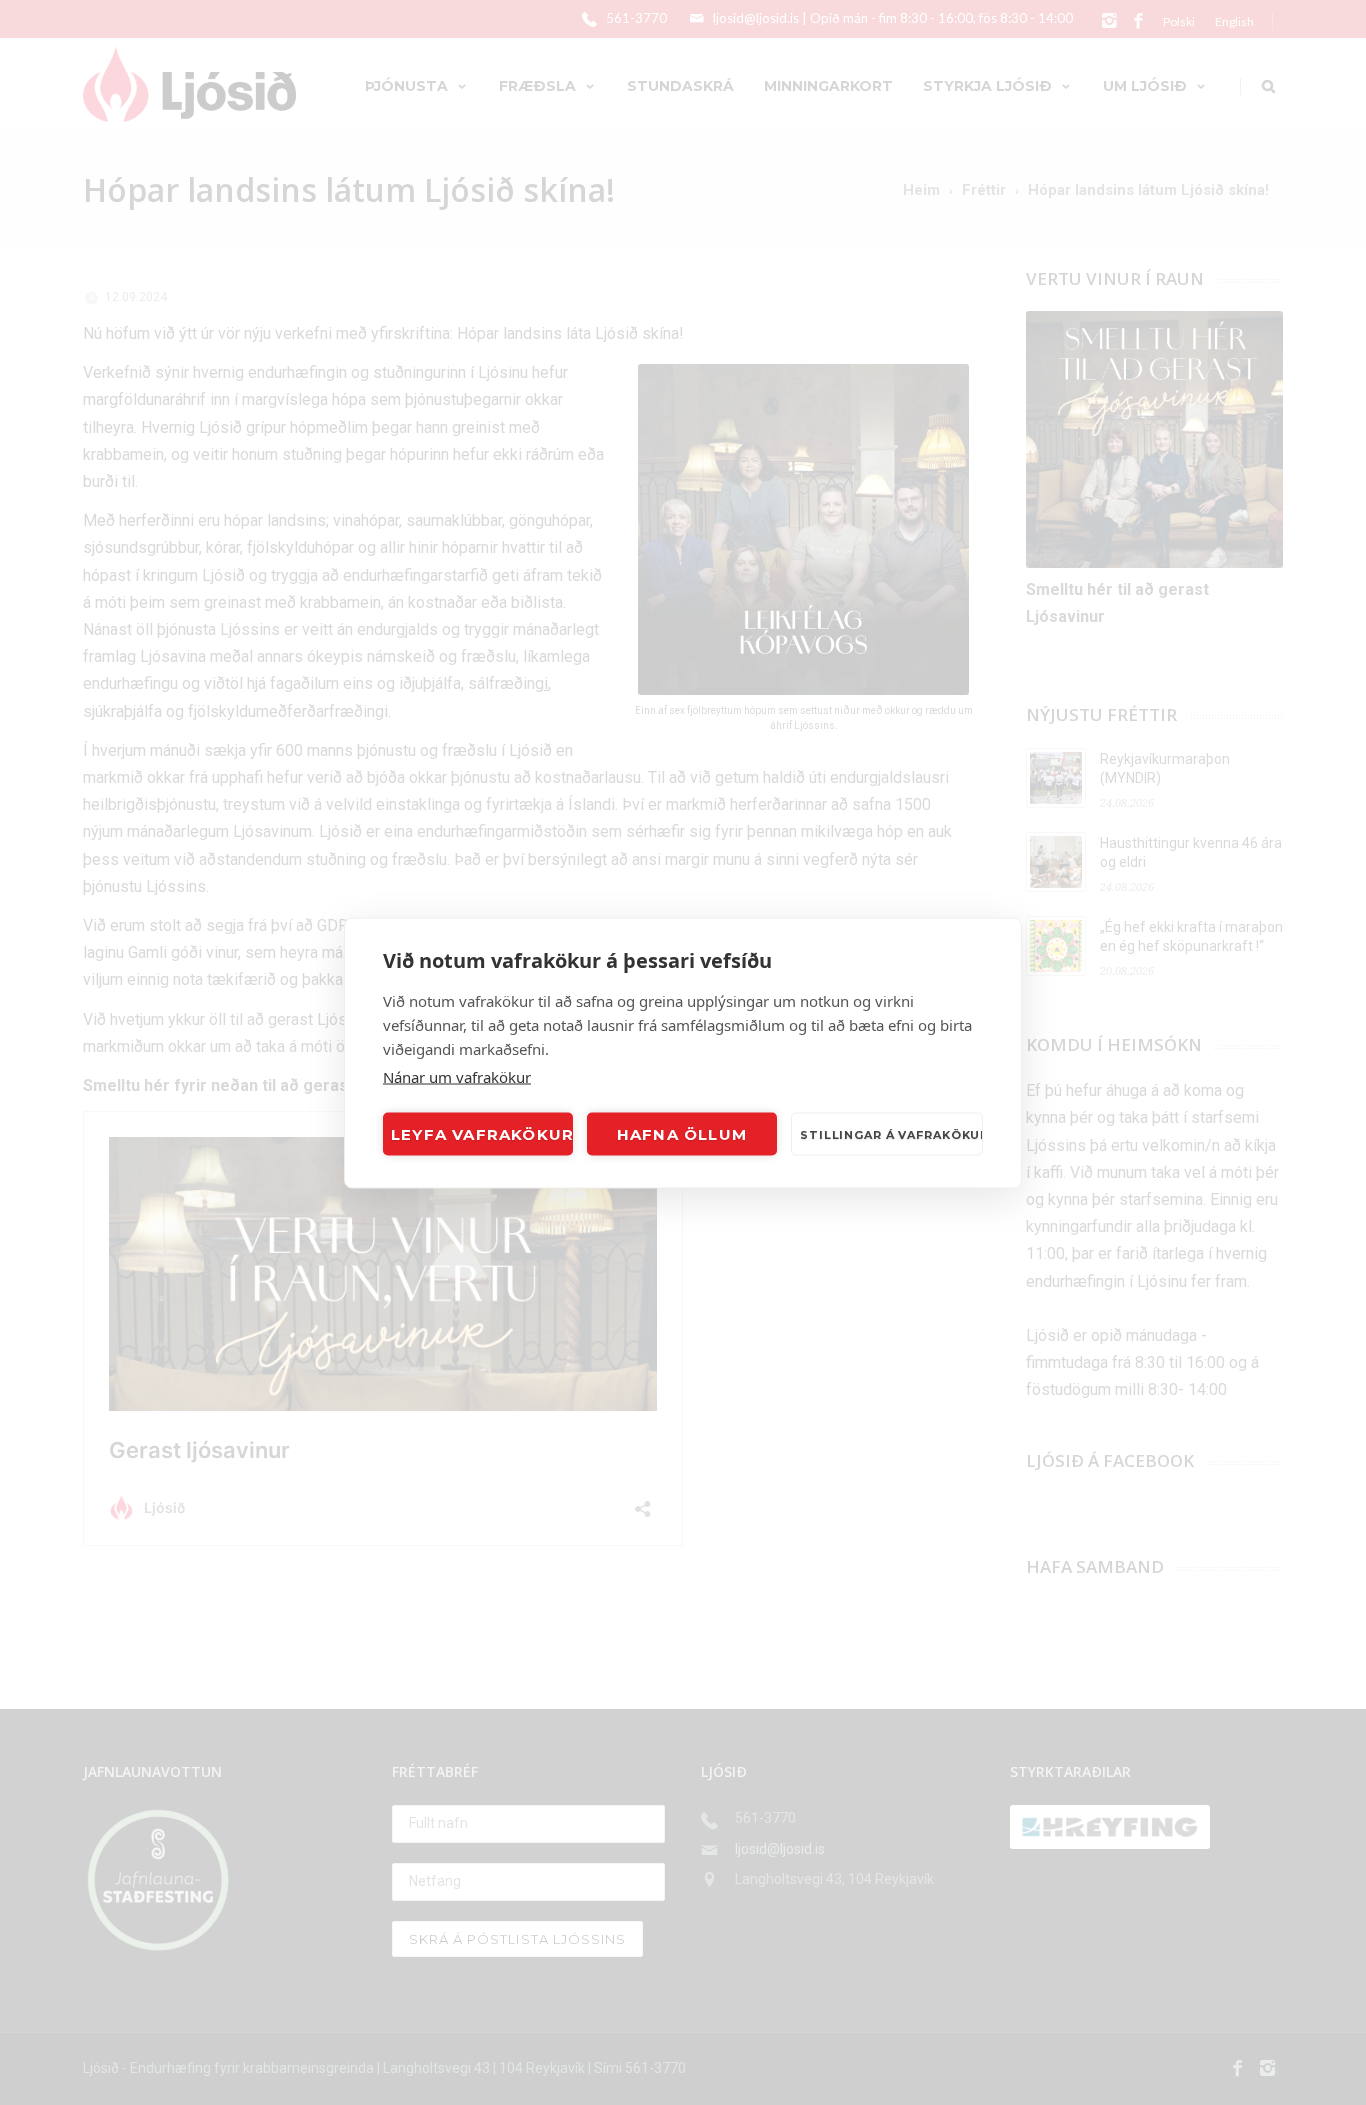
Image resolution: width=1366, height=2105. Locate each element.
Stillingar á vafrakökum (891, 1134)
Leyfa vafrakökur (482, 1133)
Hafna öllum (682, 1133)
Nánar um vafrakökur (457, 1076)
